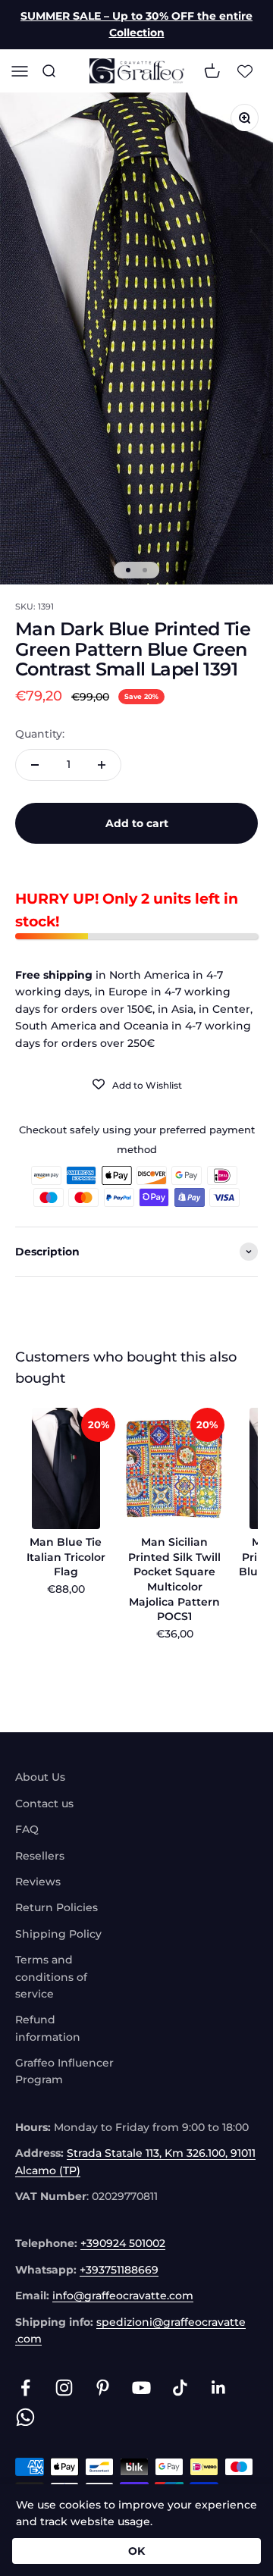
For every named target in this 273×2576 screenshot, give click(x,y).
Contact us (44, 1804)
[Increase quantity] (102, 765)
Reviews (38, 1882)
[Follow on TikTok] (180, 2388)
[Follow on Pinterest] (103, 2388)
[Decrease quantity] (35, 765)
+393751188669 (119, 2270)
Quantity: (40, 734)
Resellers (40, 1856)
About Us (40, 1777)
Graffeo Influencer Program (64, 2071)
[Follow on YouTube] (141, 2388)
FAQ (27, 1829)
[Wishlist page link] (245, 71)
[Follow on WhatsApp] (25, 2417)
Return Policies (56, 1907)
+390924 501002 (123, 2243)
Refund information (48, 2028)
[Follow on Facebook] (25, 2388)
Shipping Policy (58, 1934)
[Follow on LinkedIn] (219, 2388)
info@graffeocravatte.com (123, 2296)
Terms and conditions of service (51, 1977)
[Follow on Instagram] (64, 2388)
